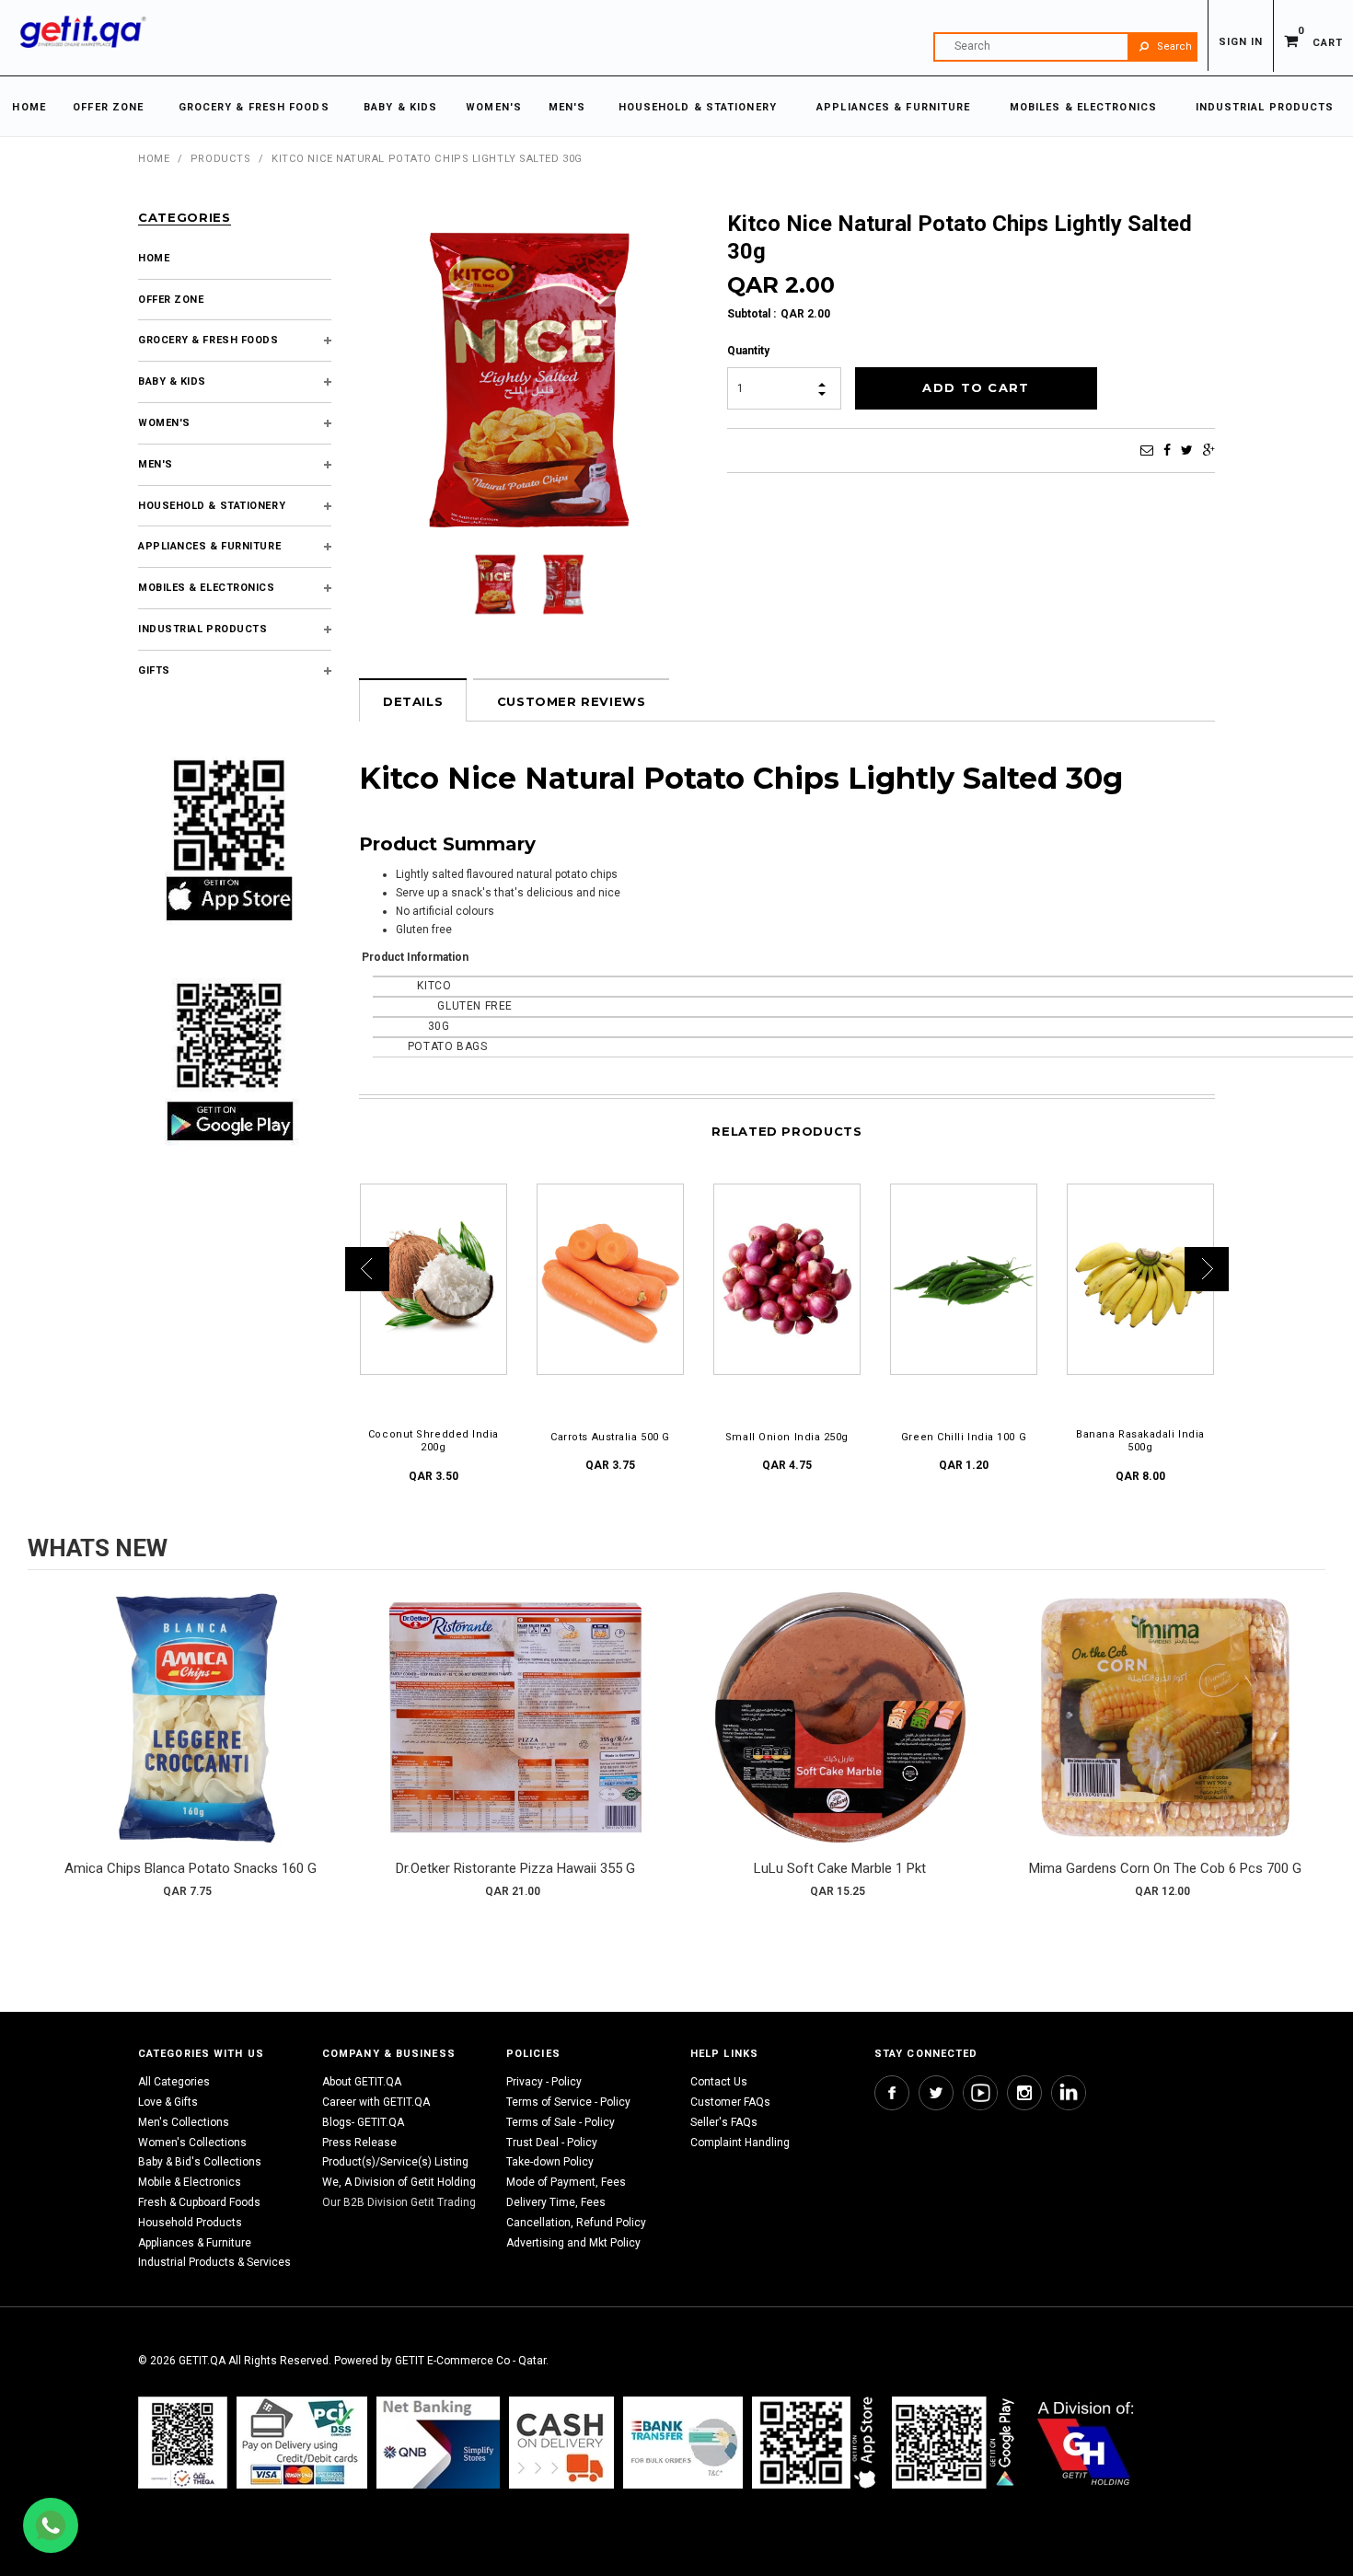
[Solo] (955, 2443)
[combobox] (1065, 47)
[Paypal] (183, 2443)
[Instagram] (1024, 2093)
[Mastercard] (438, 2443)
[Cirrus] (1086, 2443)
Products (220, 159)
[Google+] (1209, 450)
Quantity (748, 351)
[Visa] (302, 2443)
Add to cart (191, 1736)
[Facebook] (1167, 450)
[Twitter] (1187, 450)
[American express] (561, 2443)
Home (154, 159)
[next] (1307, 1750)
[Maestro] (817, 2443)
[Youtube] (980, 2093)
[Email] (1147, 450)
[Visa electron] (683, 2443)
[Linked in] (1069, 2093)
